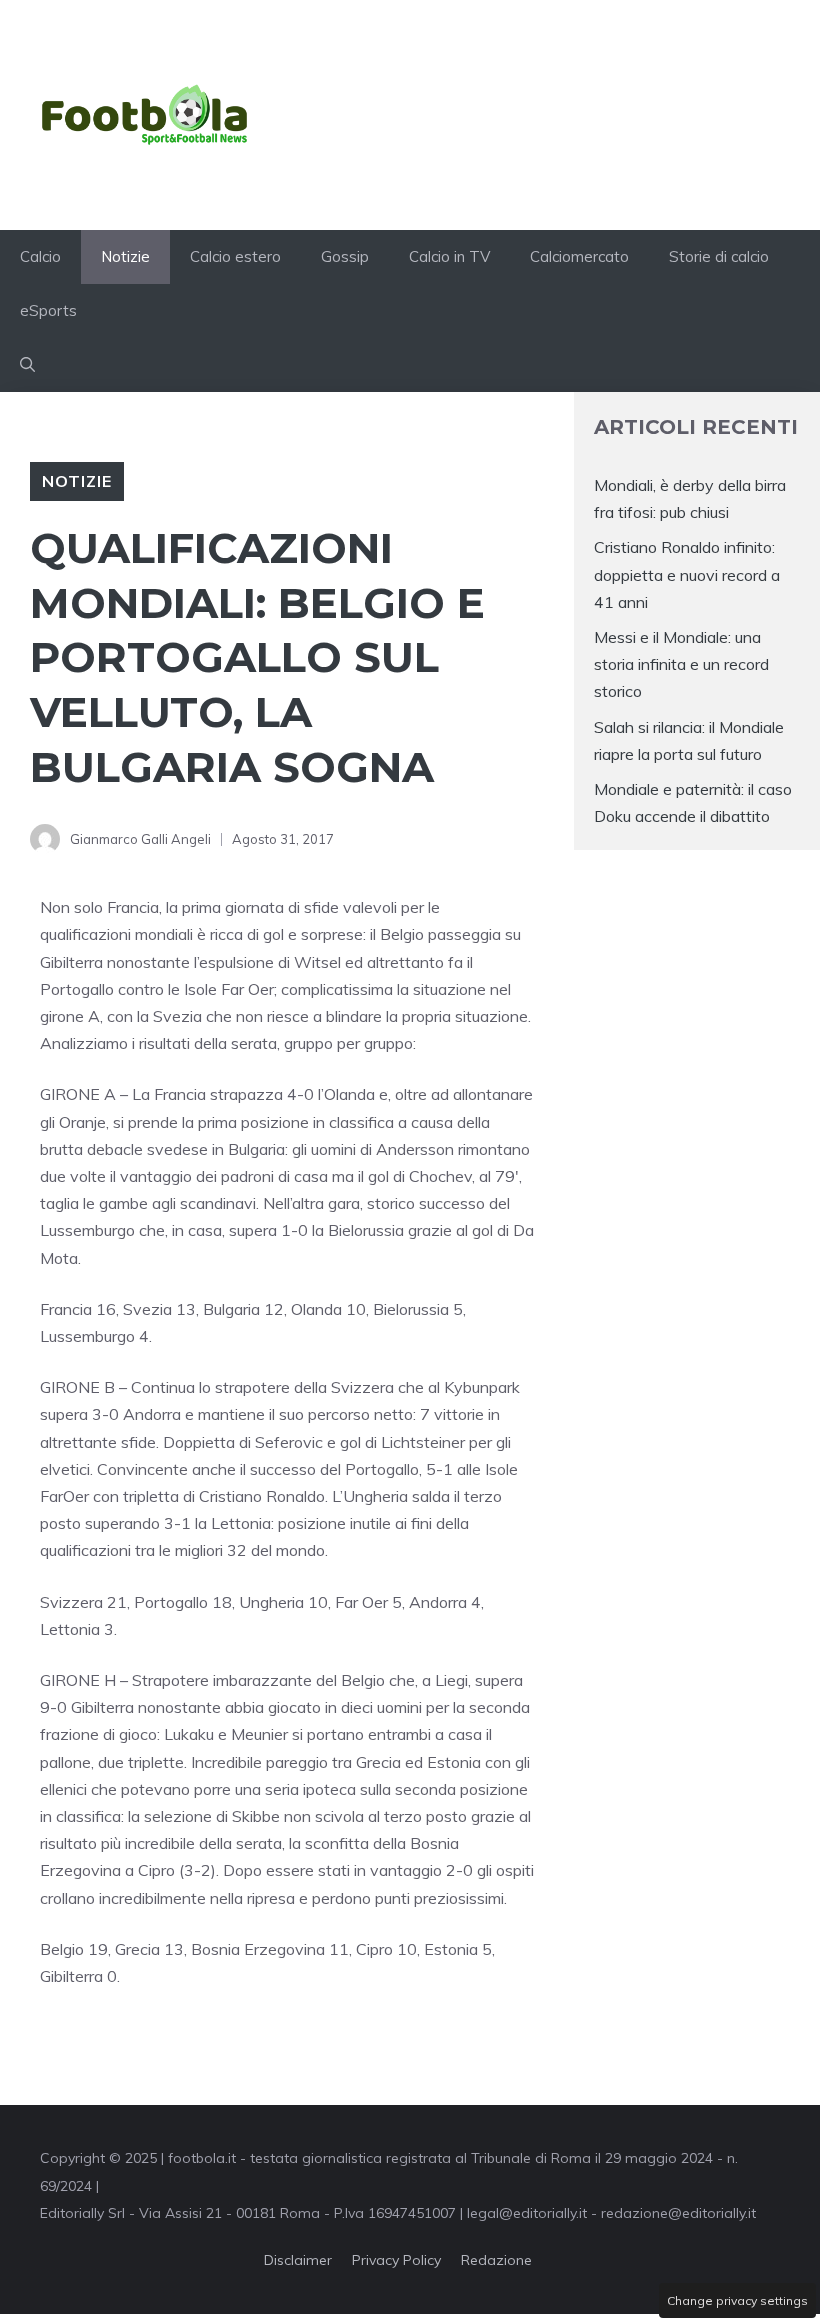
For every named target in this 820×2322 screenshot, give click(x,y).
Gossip (345, 256)
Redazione (496, 2260)
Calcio (40, 256)
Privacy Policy (396, 2260)
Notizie (125, 256)
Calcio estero (235, 256)
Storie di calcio (719, 256)
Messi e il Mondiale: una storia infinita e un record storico (681, 664)
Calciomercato (579, 256)
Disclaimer (298, 2260)
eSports (48, 310)
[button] (27, 365)
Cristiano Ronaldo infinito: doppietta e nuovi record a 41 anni (687, 574)
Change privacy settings (737, 2300)
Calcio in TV (449, 256)
